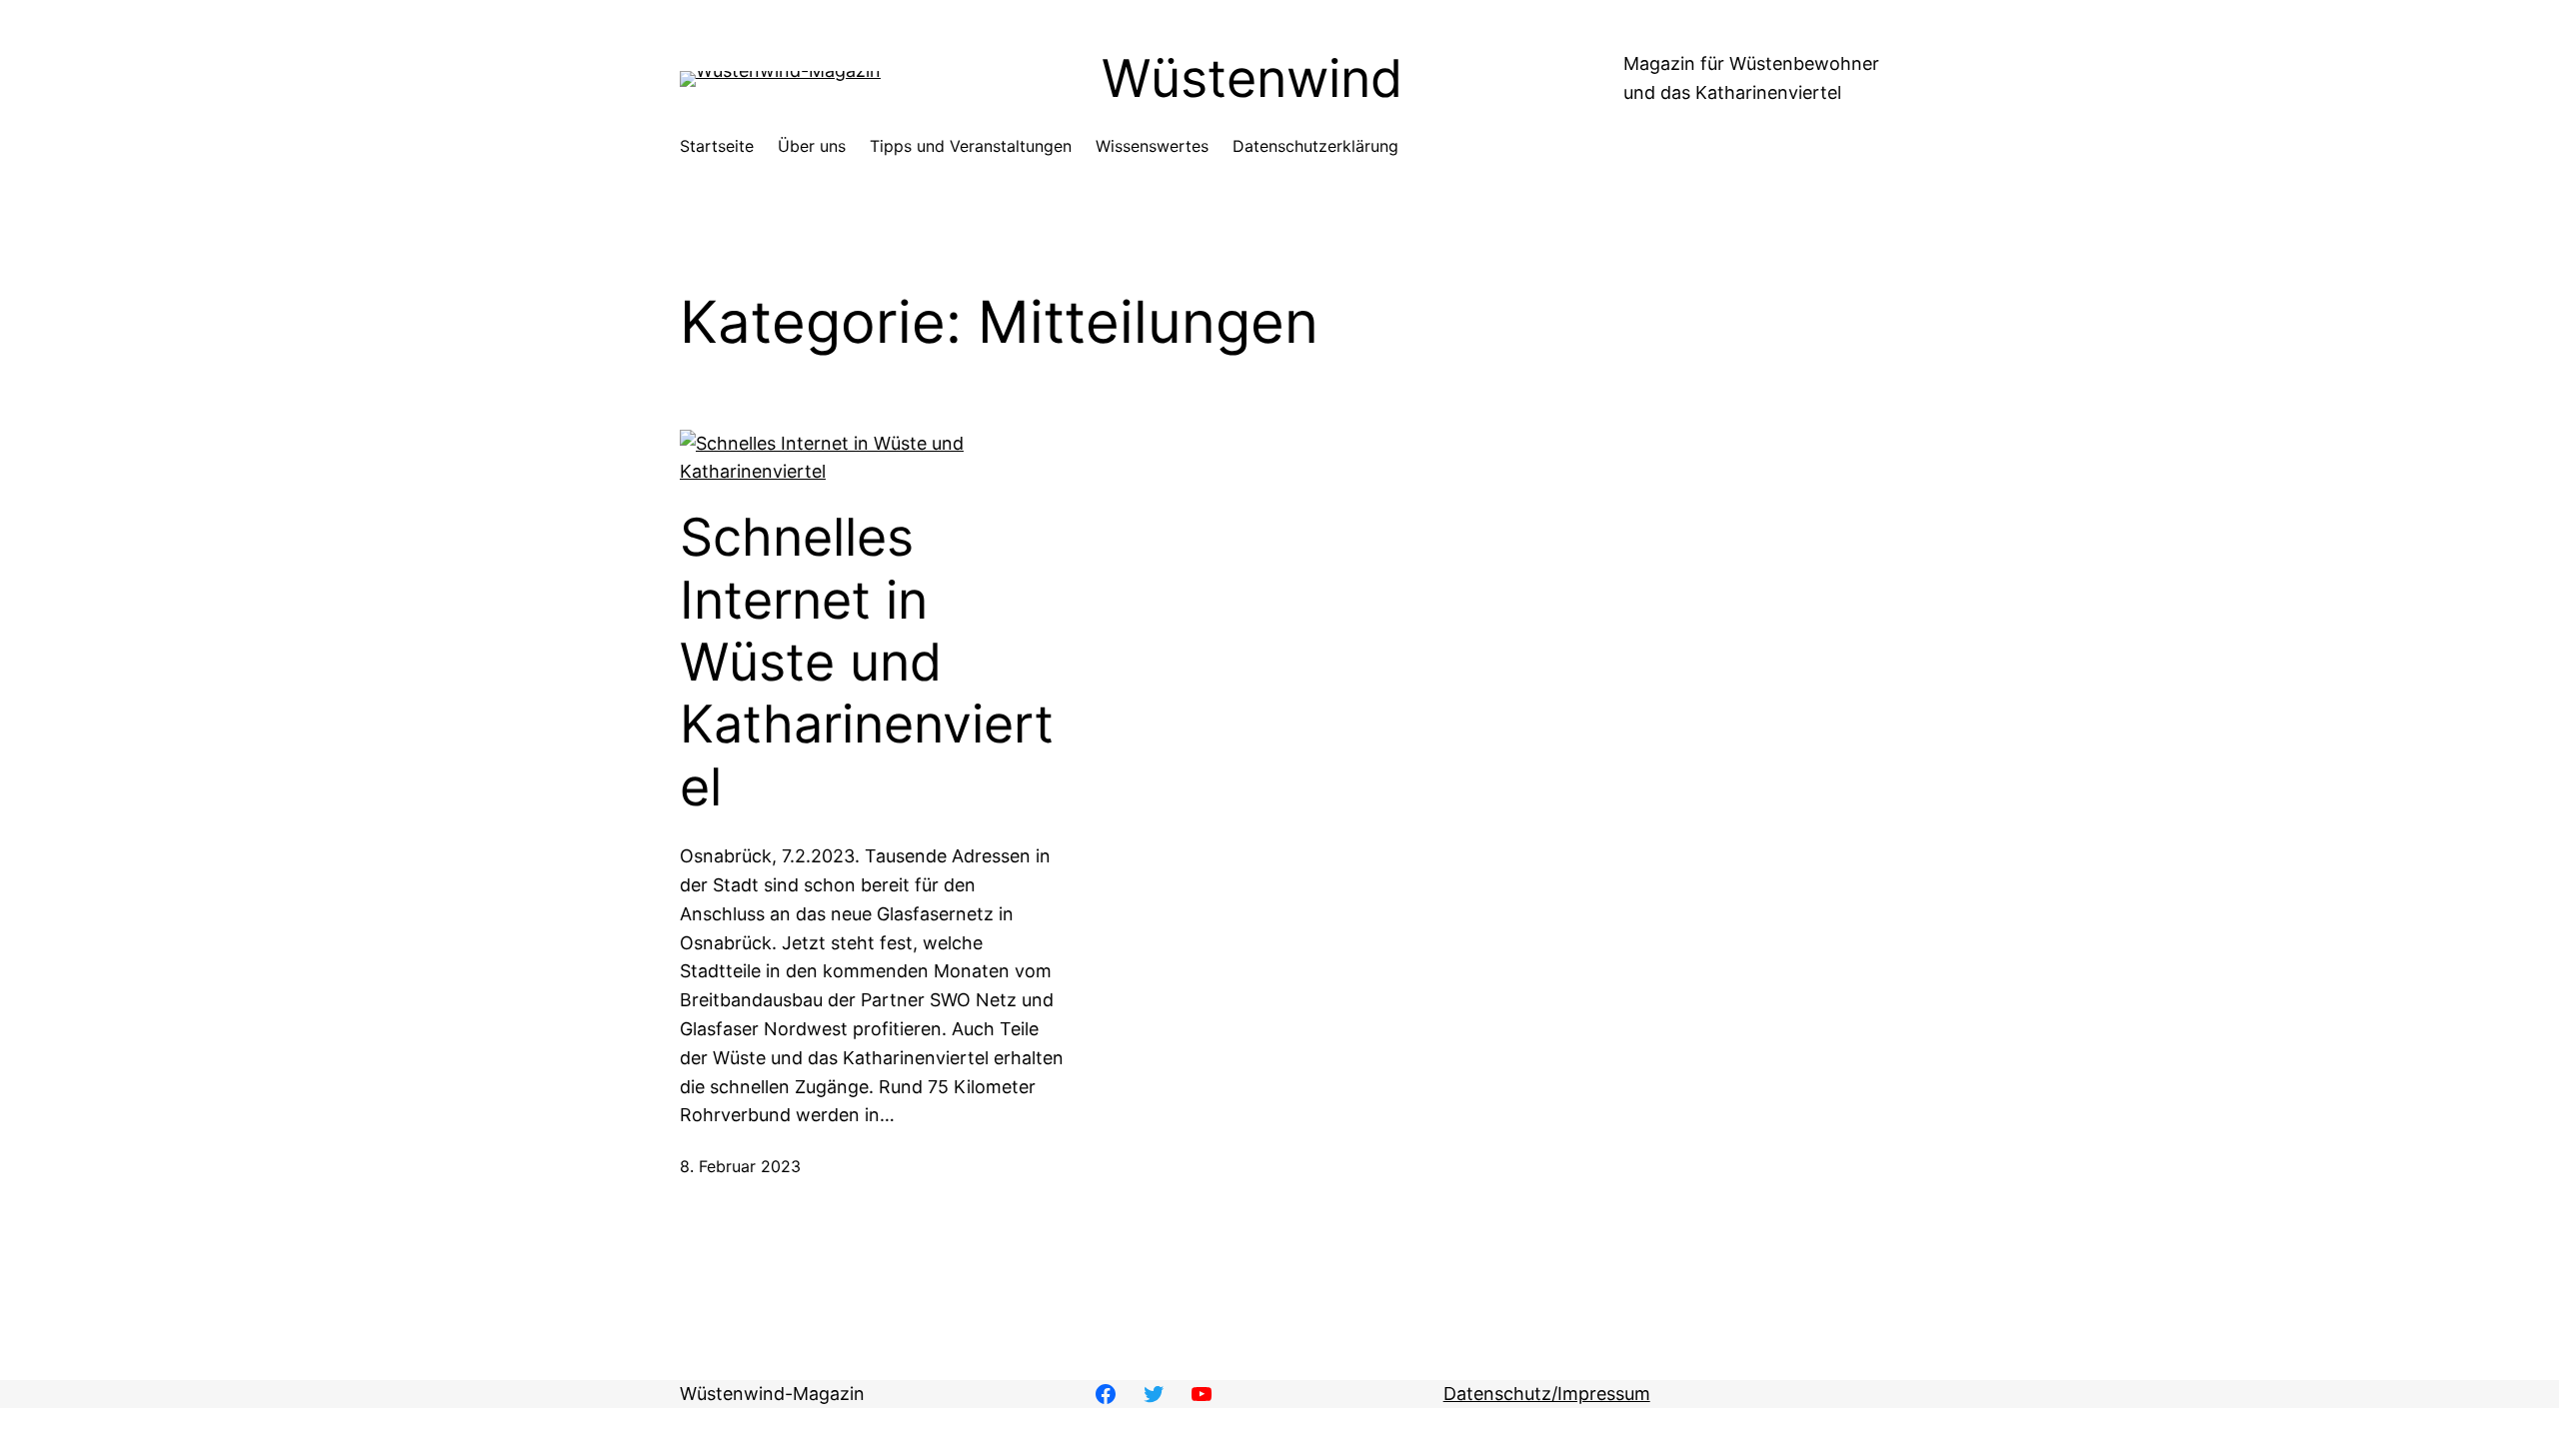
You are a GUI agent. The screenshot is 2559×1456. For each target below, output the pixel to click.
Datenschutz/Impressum (1547, 1394)
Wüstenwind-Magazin (772, 1394)
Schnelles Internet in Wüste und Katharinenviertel (867, 663)
